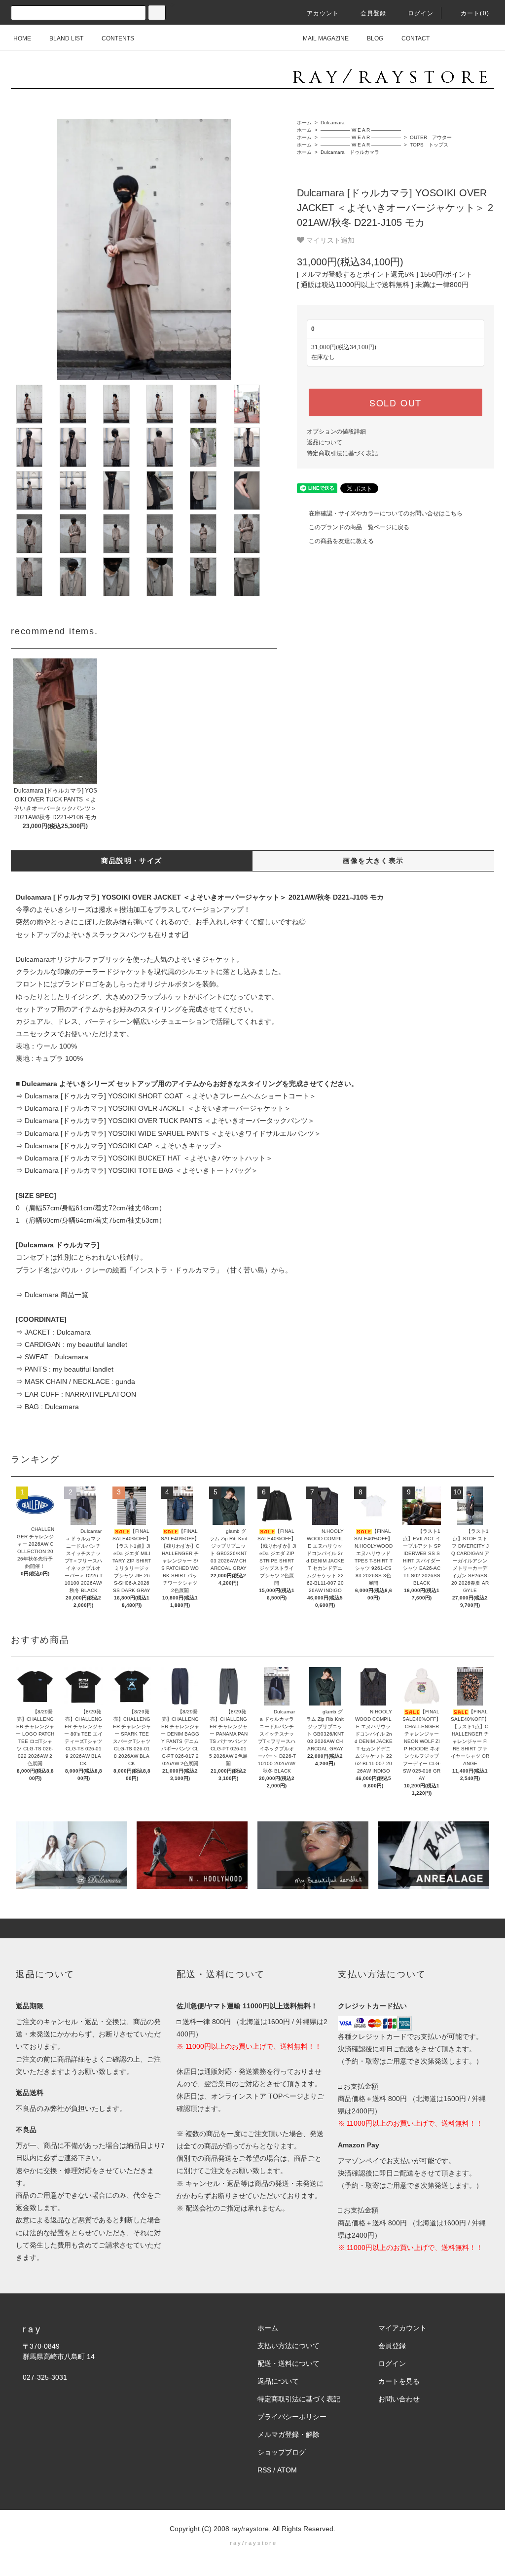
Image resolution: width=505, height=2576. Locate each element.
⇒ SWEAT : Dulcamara (52, 1357)
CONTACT (415, 38)
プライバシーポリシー (292, 2417)
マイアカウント (402, 2328)
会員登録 (374, 13)
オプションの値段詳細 (336, 432)
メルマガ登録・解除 (289, 2434)
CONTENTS (118, 38)
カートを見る (399, 2381)
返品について (325, 442)
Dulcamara (332, 123)
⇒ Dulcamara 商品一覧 (52, 1295)
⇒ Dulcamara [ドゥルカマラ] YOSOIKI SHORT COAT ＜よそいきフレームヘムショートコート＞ (166, 1096)
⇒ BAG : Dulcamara (47, 1407)
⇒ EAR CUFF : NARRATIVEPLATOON (76, 1394)
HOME (22, 38)
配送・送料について (289, 2363)
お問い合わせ (399, 2399)
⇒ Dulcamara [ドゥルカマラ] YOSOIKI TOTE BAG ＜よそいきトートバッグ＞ (137, 1170)
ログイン (421, 13)
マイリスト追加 (329, 240)
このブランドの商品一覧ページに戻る (359, 527)
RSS (264, 2470)
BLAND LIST (66, 38)
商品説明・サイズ (131, 861)
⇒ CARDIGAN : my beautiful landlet (72, 1344)
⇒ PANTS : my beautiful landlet (65, 1369)
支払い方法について (289, 2346)
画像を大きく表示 (373, 861)
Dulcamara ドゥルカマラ (349, 152)
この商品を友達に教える (341, 541)
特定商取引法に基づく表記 (342, 453)
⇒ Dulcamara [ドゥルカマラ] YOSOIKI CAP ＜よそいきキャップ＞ (119, 1146)
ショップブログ (282, 2452)
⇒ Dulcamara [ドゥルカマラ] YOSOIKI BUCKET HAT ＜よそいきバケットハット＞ (144, 1158)
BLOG (375, 38)
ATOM (287, 2470)
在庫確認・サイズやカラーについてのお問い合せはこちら (386, 513)
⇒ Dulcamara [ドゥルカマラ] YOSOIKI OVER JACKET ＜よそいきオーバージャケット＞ (153, 1108)
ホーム (304, 123)
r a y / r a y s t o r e (253, 2543)
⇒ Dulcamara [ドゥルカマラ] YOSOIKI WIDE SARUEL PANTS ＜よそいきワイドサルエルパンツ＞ (168, 1133)
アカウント (323, 13)
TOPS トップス (428, 145)
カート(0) (475, 13)
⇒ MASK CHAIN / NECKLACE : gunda (75, 1381)
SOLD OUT (396, 402)
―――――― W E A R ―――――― (360, 130)
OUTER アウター (430, 137)
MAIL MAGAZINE (326, 38)
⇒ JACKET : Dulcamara (53, 1332)
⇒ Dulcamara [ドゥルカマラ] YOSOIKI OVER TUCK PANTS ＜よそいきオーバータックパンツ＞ (165, 1121)
